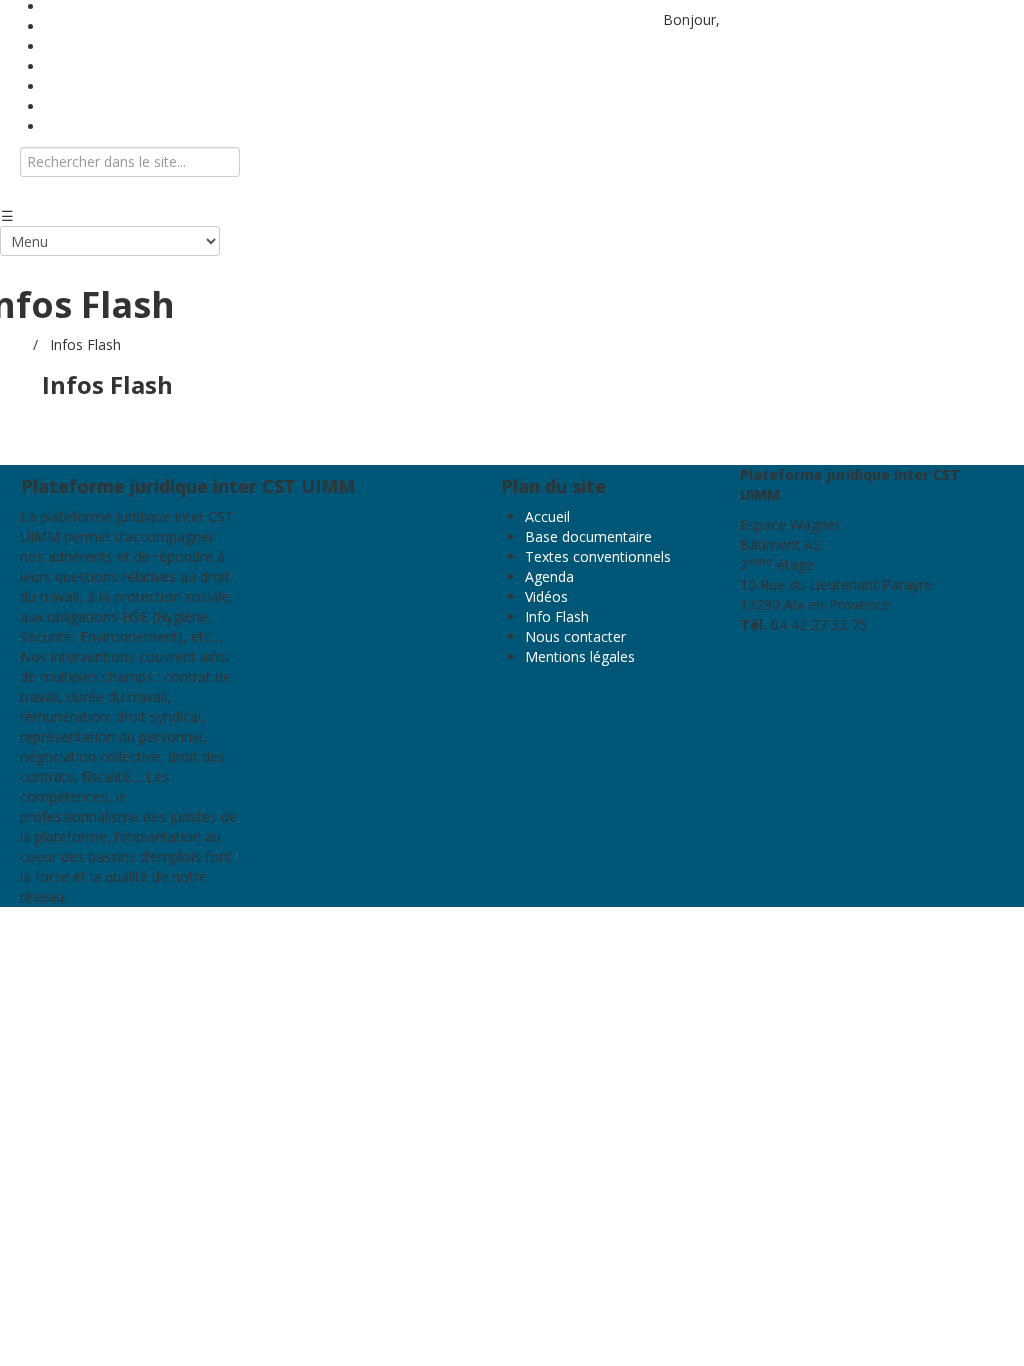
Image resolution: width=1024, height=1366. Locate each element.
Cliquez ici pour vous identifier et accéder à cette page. (218, 424)
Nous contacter (95, 126)
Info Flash (557, 616)
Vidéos (546, 596)
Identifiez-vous (771, 19)
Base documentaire (588, 536)
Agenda (549, 576)
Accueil (547, 516)
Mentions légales (580, 656)
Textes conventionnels (598, 556)
